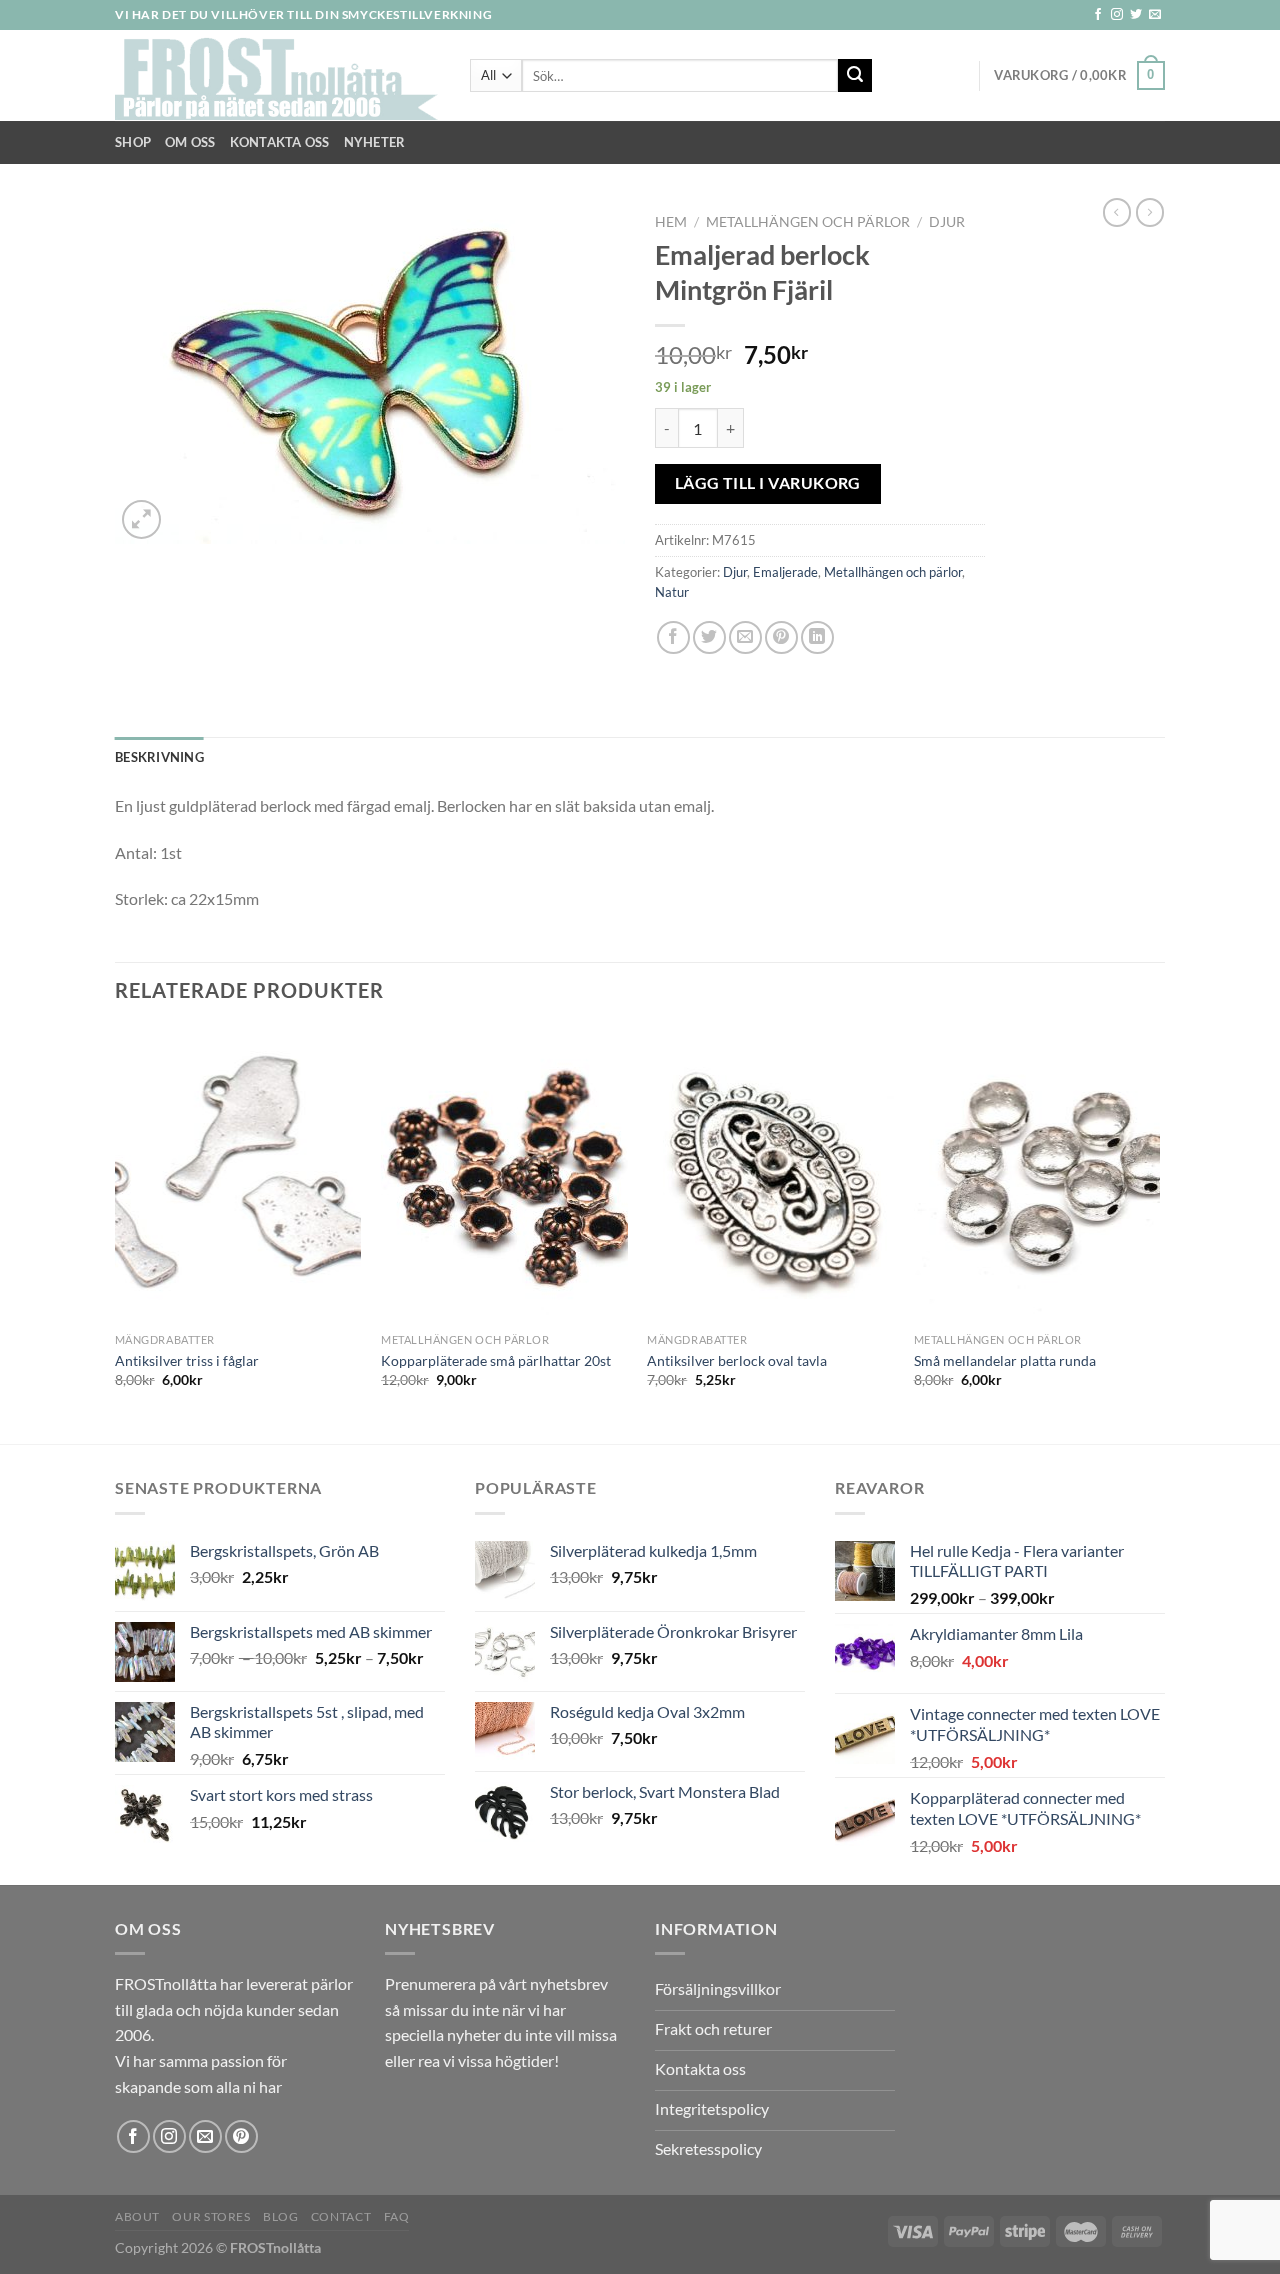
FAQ (397, 2216)
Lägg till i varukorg (768, 483)
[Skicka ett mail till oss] (1155, 15)
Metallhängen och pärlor (808, 222)
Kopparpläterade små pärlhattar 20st (496, 1360)
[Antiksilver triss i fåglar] (238, 1175)
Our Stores (211, 2216)
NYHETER (375, 142)
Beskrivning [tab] (159, 757)
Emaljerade (785, 572)
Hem (671, 222)
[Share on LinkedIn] (817, 637)
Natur (672, 592)
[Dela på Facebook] (673, 637)
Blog (280, 2216)
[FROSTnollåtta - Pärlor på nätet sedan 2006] (277, 76)
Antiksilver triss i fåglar (187, 1360)
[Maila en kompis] (745, 637)
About (137, 2216)
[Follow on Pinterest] (241, 2136)
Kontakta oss (280, 142)
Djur (947, 222)
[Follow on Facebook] (1098, 15)
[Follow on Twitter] (1136, 15)
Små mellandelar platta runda (1005, 1360)
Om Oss (190, 142)
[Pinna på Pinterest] (781, 637)
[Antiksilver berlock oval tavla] (770, 1175)
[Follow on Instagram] (1117, 15)
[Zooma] (141, 519)
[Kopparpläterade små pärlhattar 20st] (504, 1175)
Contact (341, 2216)
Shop (133, 142)
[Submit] (855, 76)
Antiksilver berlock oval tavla (737, 1360)
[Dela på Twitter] (709, 637)
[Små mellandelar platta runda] (1037, 1175)
